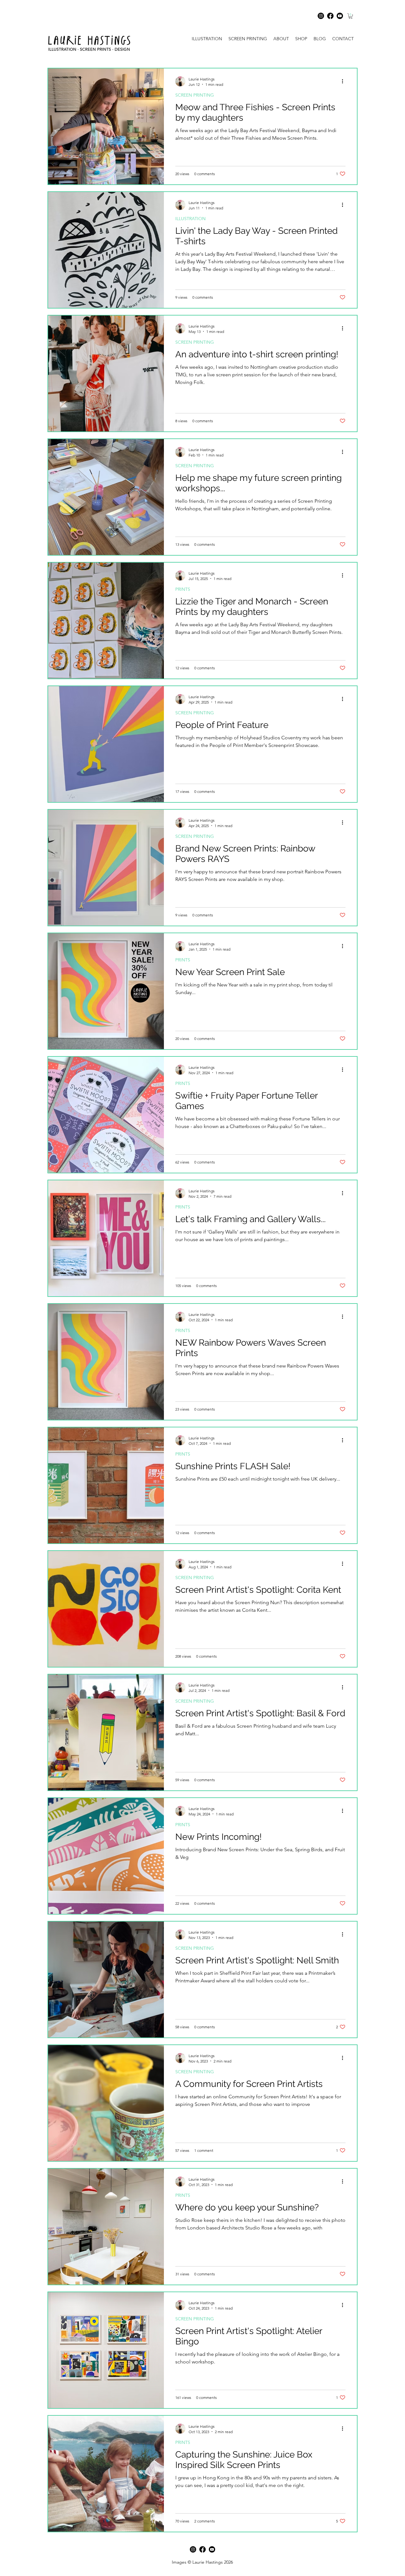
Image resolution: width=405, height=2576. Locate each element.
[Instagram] (321, 16)
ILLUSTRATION (190, 219)
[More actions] (345, 81)
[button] (351, 16)
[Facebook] (330, 16)
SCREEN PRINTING (195, 95)
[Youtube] (340, 16)
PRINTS (183, 589)
